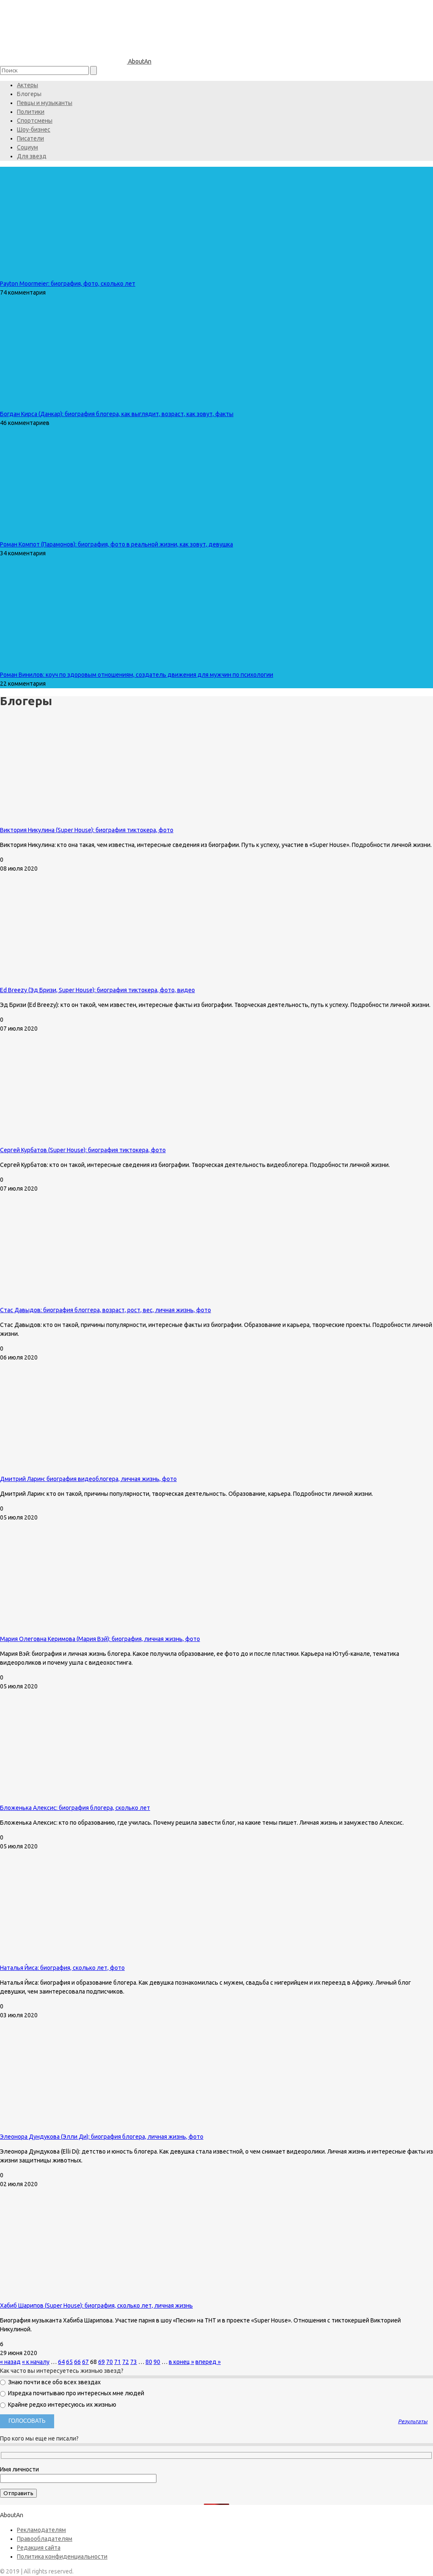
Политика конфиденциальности (62, 2557)
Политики (31, 112)
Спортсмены (35, 121)
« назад (10, 2362)
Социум (27, 147)
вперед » (208, 2362)
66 (77, 2362)
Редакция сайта (39, 2548)
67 (85, 2362)
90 (157, 2362)
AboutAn (139, 61)
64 (61, 2362)
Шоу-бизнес (34, 130)
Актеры (27, 85)
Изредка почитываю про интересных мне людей (75, 2393)
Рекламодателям (41, 2530)
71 (118, 2362)
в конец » (181, 2362)
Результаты (413, 2421)
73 (134, 2362)
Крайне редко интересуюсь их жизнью (62, 2405)
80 (149, 2362)
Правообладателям (45, 2539)
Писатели (30, 138)
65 (69, 2362)
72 (126, 2362)
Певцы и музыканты (45, 103)
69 (101, 2362)
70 (110, 2362)
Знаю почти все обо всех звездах (54, 2382)
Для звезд (32, 156)
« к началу (36, 2362)
